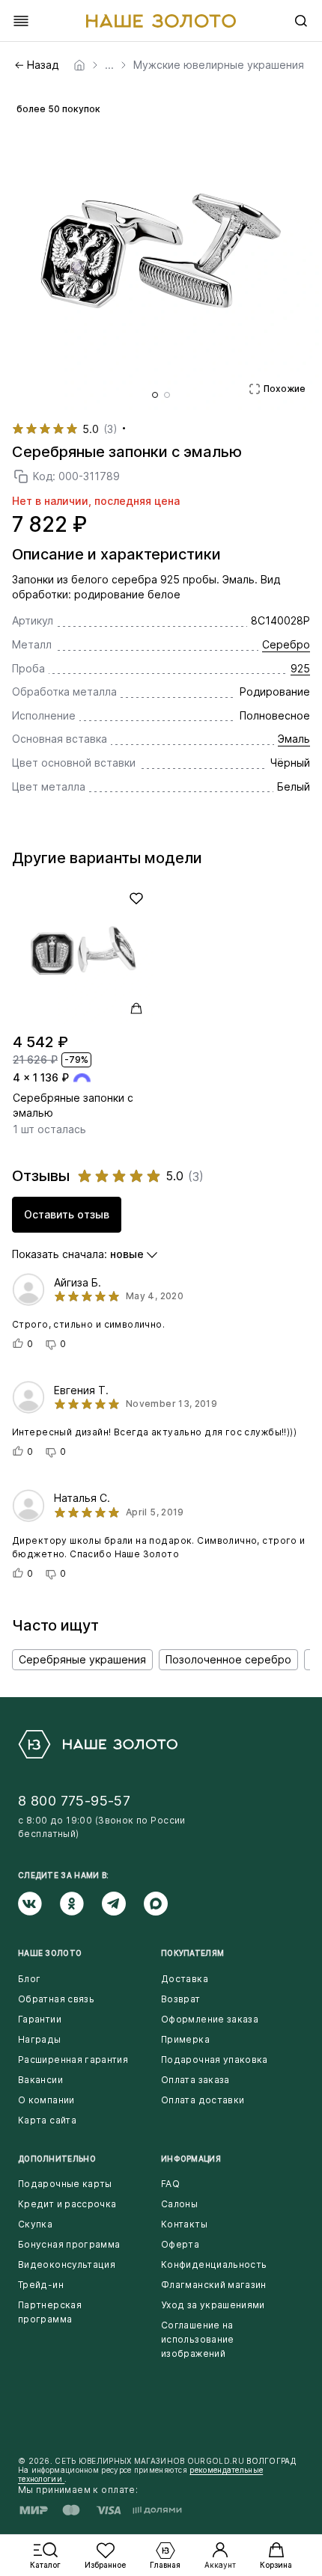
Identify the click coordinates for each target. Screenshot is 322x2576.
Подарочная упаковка (215, 2060)
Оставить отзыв (67, 1214)
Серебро (286, 644)
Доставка (185, 1979)
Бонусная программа (69, 2244)
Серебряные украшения (82, 1659)
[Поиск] (301, 21)
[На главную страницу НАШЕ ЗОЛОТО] (98, 1744)
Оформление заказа (210, 2019)
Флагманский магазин (214, 2285)
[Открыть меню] (21, 21)
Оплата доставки (203, 2100)
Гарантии (40, 2019)
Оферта (180, 2244)
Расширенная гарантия (73, 2060)
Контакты (184, 2224)
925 (300, 668)
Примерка (185, 2039)
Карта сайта (47, 2120)
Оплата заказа (195, 2080)
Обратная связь (56, 1999)
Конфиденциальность (214, 2264)
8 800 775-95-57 (74, 1801)
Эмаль (294, 739)
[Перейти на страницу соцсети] (39, 1904)
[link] (79, 65)
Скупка (35, 2224)
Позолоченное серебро (228, 1659)
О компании (46, 2100)
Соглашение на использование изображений (198, 2339)
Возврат (181, 1999)
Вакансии (40, 2080)
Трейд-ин (41, 2285)
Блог (29, 1979)
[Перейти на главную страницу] (161, 21)
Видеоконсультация (67, 2264)
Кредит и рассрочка (67, 2204)
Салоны (179, 2204)
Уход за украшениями (213, 2305)
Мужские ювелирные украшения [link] (219, 65)
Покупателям (192, 1953)
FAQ (170, 2184)
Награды (40, 2039)
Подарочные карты (65, 2184)
